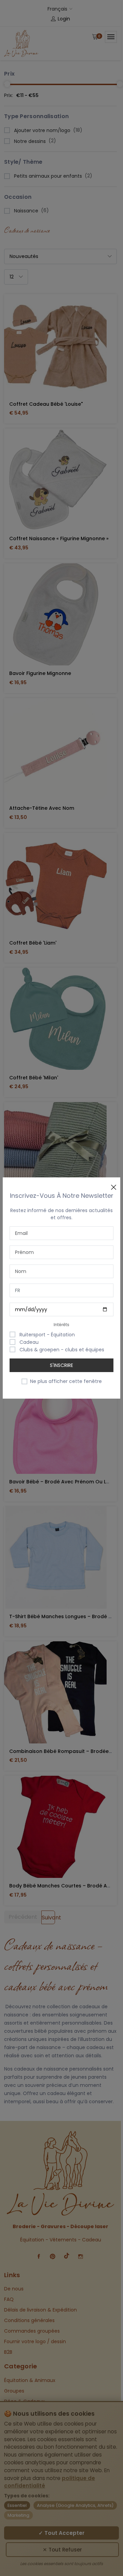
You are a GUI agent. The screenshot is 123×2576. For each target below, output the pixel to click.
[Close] (113, 1184)
